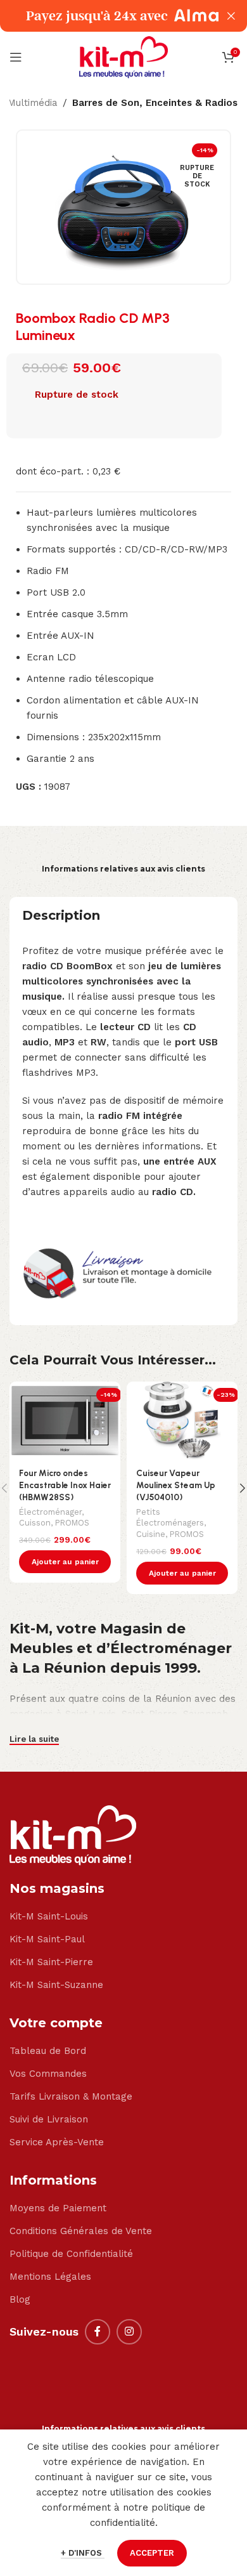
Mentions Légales (50, 2277)
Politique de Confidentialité (71, 2254)
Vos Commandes (48, 2074)
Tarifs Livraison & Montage (71, 2096)
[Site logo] (123, 56)
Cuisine (151, 1534)
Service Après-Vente (57, 2142)
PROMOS (72, 1523)
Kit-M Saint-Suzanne (56, 1985)
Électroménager (50, 1512)
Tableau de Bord (48, 2051)
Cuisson (35, 1523)
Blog (20, 2299)
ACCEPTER (152, 2553)
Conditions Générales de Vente (81, 2231)
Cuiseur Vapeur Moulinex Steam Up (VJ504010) (176, 1485)
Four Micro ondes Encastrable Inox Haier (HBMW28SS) (65, 1485)
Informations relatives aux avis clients (123, 869)
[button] (65, 1562)
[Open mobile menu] (16, 57)
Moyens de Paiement (58, 2208)
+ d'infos (83, 2553)
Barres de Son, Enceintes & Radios (155, 103)
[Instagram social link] (129, 2332)
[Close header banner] (231, 16)
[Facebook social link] (98, 2332)
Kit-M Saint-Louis (49, 1916)
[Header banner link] (104, 16)
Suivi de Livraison (49, 2119)
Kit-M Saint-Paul (47, 1939)
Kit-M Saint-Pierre (51, 1962)
